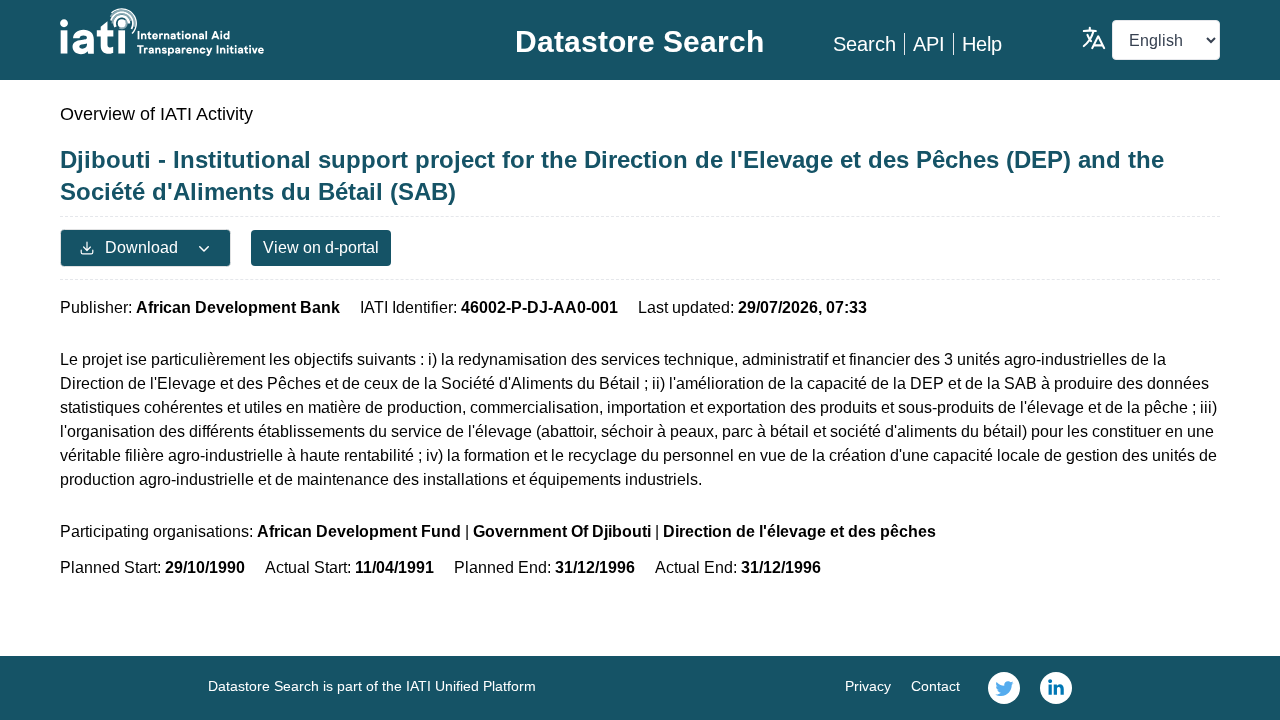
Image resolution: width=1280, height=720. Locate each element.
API (929, 44)
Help (982, 44)
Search (864, 44)
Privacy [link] (868, 686)
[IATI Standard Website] (253, 32)
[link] (1004, 688)
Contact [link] (935, 686)
